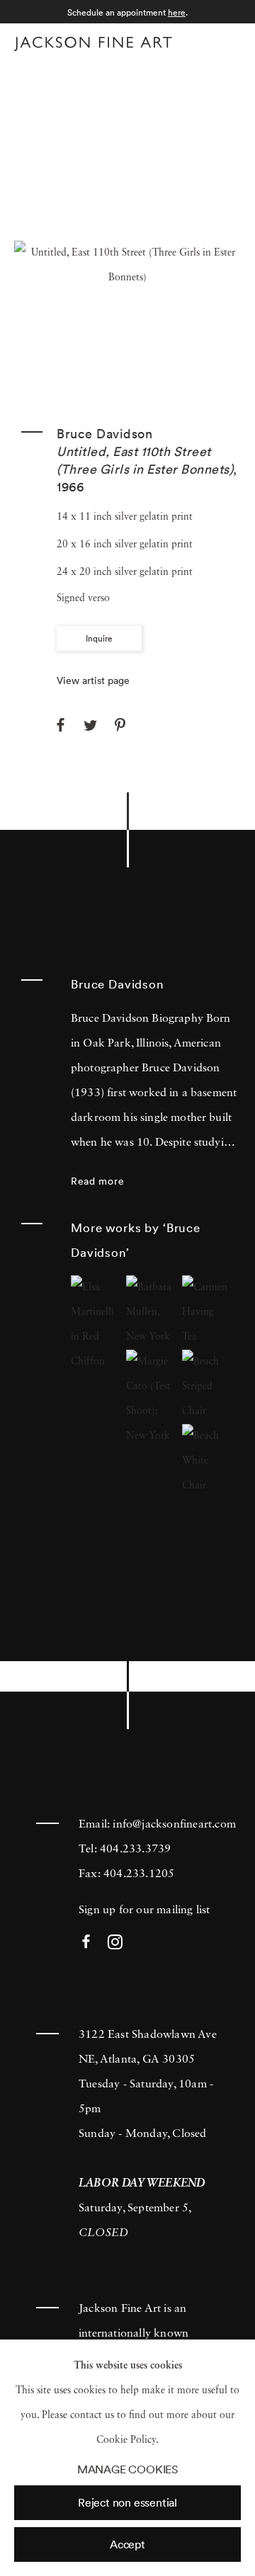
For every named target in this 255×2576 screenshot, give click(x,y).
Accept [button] (127, 2544)
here (177, 12)
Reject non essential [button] (127, 2502)
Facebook (86, 1943)
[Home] (93, 44)
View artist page (93, 680)
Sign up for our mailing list (144, 1910)
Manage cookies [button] (127, 2469)
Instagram (115, 1943)
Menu (227, 41)
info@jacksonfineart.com (174, 1825)
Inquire (99, 638)
